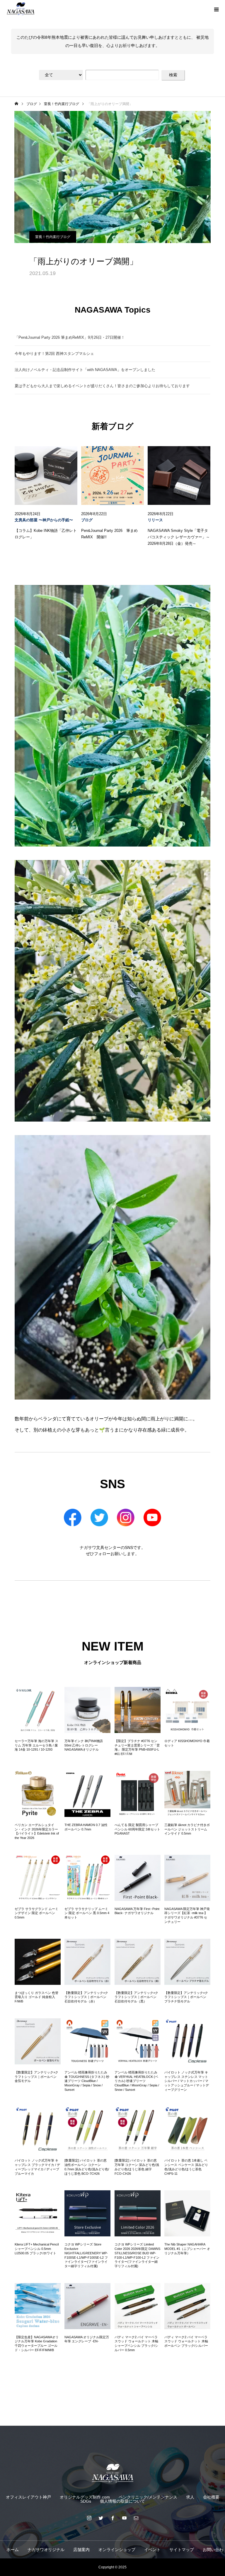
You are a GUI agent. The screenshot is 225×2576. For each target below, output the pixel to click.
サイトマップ (182, 2550)
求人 (190, 2497)
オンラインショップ (117, 2550)
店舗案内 (81, 2550)
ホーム (13, 2550)
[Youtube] (124, 2518)
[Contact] (136, 2518)
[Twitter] (101, 2518)
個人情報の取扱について (122, 2501)
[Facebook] (112, 2518)
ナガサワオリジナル (46, 2550)
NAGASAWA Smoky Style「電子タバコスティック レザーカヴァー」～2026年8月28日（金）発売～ (179, 537)
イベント (152, 2550)
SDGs (86, 2501)
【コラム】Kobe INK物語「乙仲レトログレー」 (46, 534)
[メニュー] (216, 9)
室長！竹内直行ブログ (53, 237)
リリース (155, 520)
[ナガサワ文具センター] (112, 2473)
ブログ (87, 520)
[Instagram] (89, 2518)
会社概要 (211, 2497)
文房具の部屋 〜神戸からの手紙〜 (44, 520)
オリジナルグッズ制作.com (85, 2497)
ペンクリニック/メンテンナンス (148, 2497)
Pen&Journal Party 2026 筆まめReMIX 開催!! (109, 534)
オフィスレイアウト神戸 (28, 2497)
